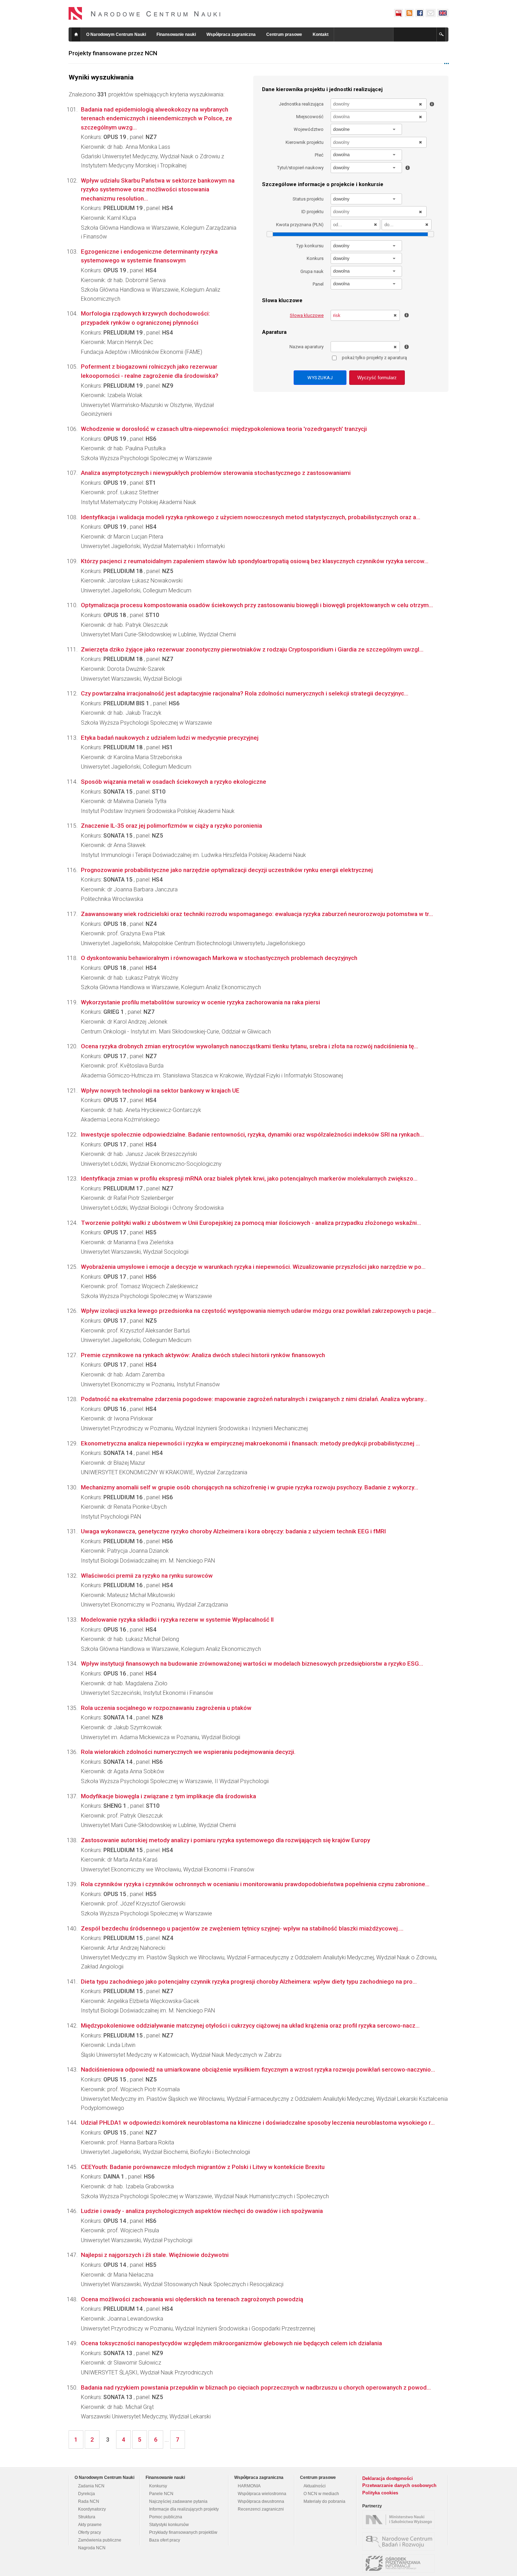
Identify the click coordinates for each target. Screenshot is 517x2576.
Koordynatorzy (92, 2509)
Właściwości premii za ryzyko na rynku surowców (147, 1576)
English (443, 13)
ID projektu (312, 212)
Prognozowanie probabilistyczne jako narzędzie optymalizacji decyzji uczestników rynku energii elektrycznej (227, 870)
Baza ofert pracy (165, 2540)
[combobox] (366, 129)
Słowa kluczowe (307, 315)
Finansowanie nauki (176, 34)
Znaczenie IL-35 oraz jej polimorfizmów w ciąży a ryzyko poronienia (171, 826)
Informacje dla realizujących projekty (184, 2509)
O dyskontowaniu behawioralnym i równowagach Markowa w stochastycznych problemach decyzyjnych (219, 958)
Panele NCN (161, 2494)
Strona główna (76, 34)
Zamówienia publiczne (100, 2540)
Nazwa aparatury (307, 347)
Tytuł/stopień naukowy (300, 168)
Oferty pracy (90, 2532)
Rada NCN (89, 2501)
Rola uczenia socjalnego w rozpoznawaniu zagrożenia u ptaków (166, 1708)
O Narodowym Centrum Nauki (116, 34)
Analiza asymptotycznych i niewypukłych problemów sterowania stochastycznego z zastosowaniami (216, 473)
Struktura (87, 2517)
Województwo (309, 129)
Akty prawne (90, 2525)
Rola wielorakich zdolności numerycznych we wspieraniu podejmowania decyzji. (188, 1752)
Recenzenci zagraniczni (261, 2509)
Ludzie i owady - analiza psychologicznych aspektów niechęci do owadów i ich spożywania (202, 2211)
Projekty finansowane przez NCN (113, 53)
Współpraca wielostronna (262, 2494)
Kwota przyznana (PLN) (300, 225)
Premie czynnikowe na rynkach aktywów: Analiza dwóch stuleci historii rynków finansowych (203, 1355)
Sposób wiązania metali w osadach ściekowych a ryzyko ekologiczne (174, 782)
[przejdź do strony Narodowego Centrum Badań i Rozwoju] (400, 2542)
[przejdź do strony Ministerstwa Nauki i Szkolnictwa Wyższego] (400, 2520)
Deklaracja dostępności (388, 2478)
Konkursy (158, 2486)
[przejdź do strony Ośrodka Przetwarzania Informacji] (400, 2563)
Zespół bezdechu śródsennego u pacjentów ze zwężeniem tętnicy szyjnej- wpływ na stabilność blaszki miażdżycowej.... (242, 1928)
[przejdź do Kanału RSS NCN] (409, 13)
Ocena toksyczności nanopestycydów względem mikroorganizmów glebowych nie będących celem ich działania (231, 2343)
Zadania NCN (91, 2486)
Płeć (319, 155)
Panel (318, 284)
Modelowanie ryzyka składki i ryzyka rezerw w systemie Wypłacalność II (177, 1620)
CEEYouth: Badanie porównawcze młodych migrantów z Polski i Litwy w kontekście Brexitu (203, 2167)
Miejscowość (310, 117)
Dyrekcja (87, 2494)
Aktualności (315, 2486)
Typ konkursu (310, 246)
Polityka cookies (380, 2493)
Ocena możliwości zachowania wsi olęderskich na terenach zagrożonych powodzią (192, 2299)
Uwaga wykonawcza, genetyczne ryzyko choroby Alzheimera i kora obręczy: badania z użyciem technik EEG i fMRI (233, 1531)
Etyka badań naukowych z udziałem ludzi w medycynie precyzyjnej (170, 738)
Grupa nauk (312, 271)
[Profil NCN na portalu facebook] (420, 13)
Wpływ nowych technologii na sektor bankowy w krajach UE (160, 1090)
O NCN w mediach (321, 2494)
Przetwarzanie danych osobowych (399, 2485)
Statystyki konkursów (169, 2525)
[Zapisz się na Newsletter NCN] (431, 13)
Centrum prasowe (284, 34)
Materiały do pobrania (324, 2501)
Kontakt (321, 34)
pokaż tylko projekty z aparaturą (374, 358)
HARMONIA (249, 2486)
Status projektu (308, 199)
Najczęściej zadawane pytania (178, 2501)
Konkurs (315, 258)
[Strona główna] (145, 13)
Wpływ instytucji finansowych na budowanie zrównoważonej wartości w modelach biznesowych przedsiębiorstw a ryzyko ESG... (252, 1664)
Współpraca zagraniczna (231, 34)
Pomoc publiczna (166, 2517)
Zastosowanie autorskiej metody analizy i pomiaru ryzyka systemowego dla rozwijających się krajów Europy (225, 1840)
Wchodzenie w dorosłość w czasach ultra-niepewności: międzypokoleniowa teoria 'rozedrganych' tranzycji (224, 429)
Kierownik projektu (305, 142)
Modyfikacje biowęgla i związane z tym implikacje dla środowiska (168, 1796)
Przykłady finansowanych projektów (183, 2532)
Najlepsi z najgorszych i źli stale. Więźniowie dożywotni (155, 2255)
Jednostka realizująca (301, 104)
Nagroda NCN (92, 2548)
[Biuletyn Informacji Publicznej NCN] (398, 13)
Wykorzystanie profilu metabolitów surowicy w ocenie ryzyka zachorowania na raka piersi (200, 1002)
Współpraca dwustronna (261, 2501)
